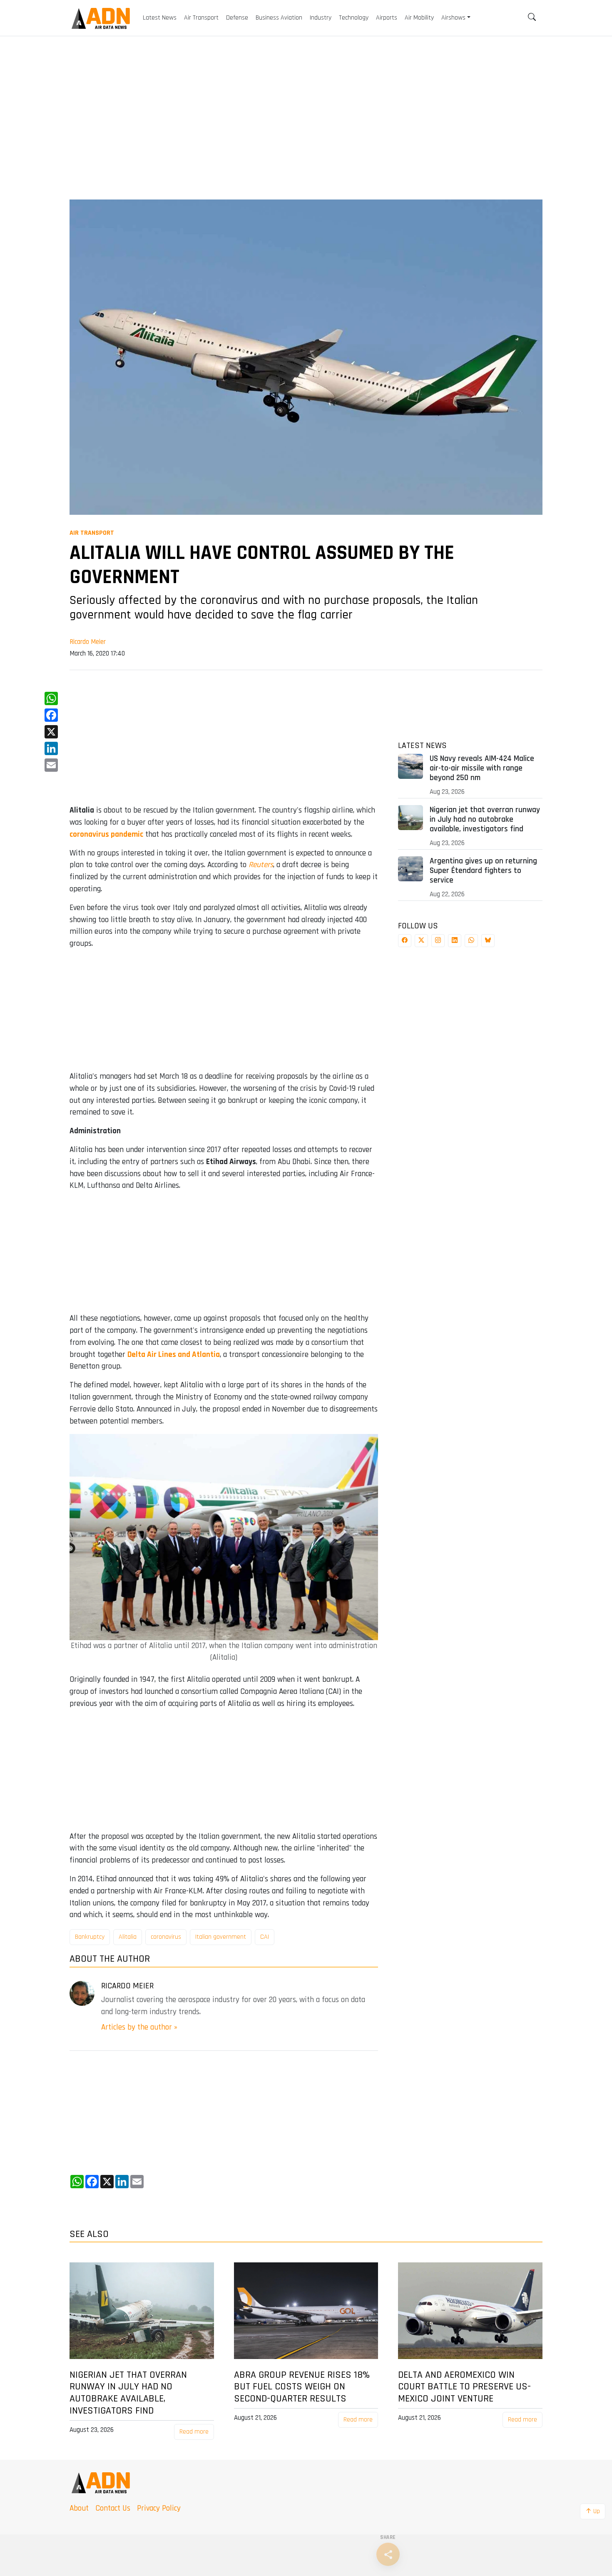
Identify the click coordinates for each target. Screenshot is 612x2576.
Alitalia (128, 1937)
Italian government (221, 1937)
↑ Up (593, 2511)
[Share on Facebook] (405, 941)
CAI (265, 1937)
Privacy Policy (159, 2508)
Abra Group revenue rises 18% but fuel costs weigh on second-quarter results (302, 2387)
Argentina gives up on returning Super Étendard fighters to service (483, 871)
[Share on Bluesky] (488, 941)
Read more (194, 2432)
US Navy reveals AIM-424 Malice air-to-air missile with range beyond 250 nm (482, 768)
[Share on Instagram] (438, 941)
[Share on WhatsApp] (471, 941)
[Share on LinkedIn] (455, 941)
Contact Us (113, 2508)
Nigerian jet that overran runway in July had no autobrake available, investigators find (485, 819)
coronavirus (166, 1937)
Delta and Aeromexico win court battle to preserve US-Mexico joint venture (464, 2387)
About (79, 2508)
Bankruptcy (90, 1937)
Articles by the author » (139, 2027)
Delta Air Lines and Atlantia (174, 1355)
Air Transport (92, 533)
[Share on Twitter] (421, 941)
